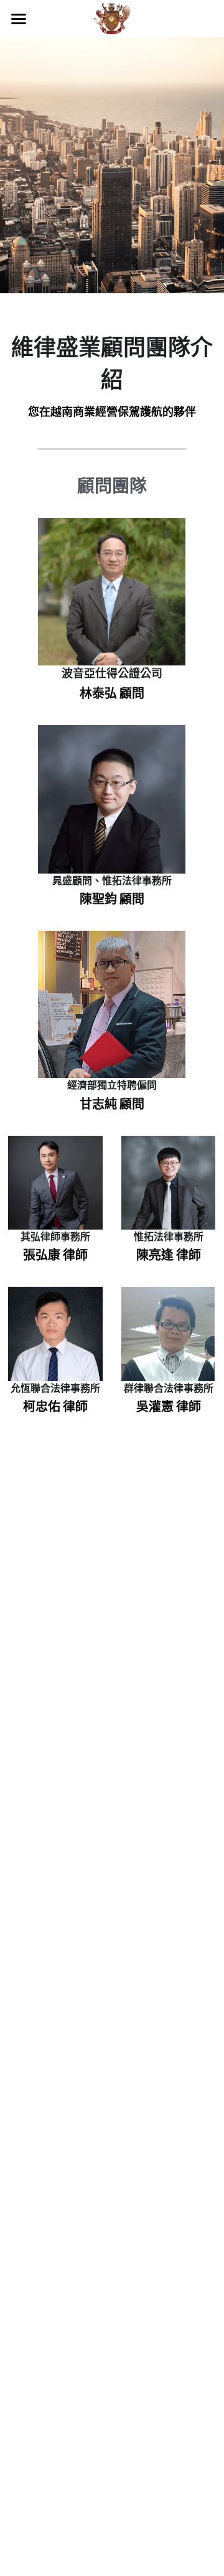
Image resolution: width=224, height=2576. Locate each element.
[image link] (112, 18)
